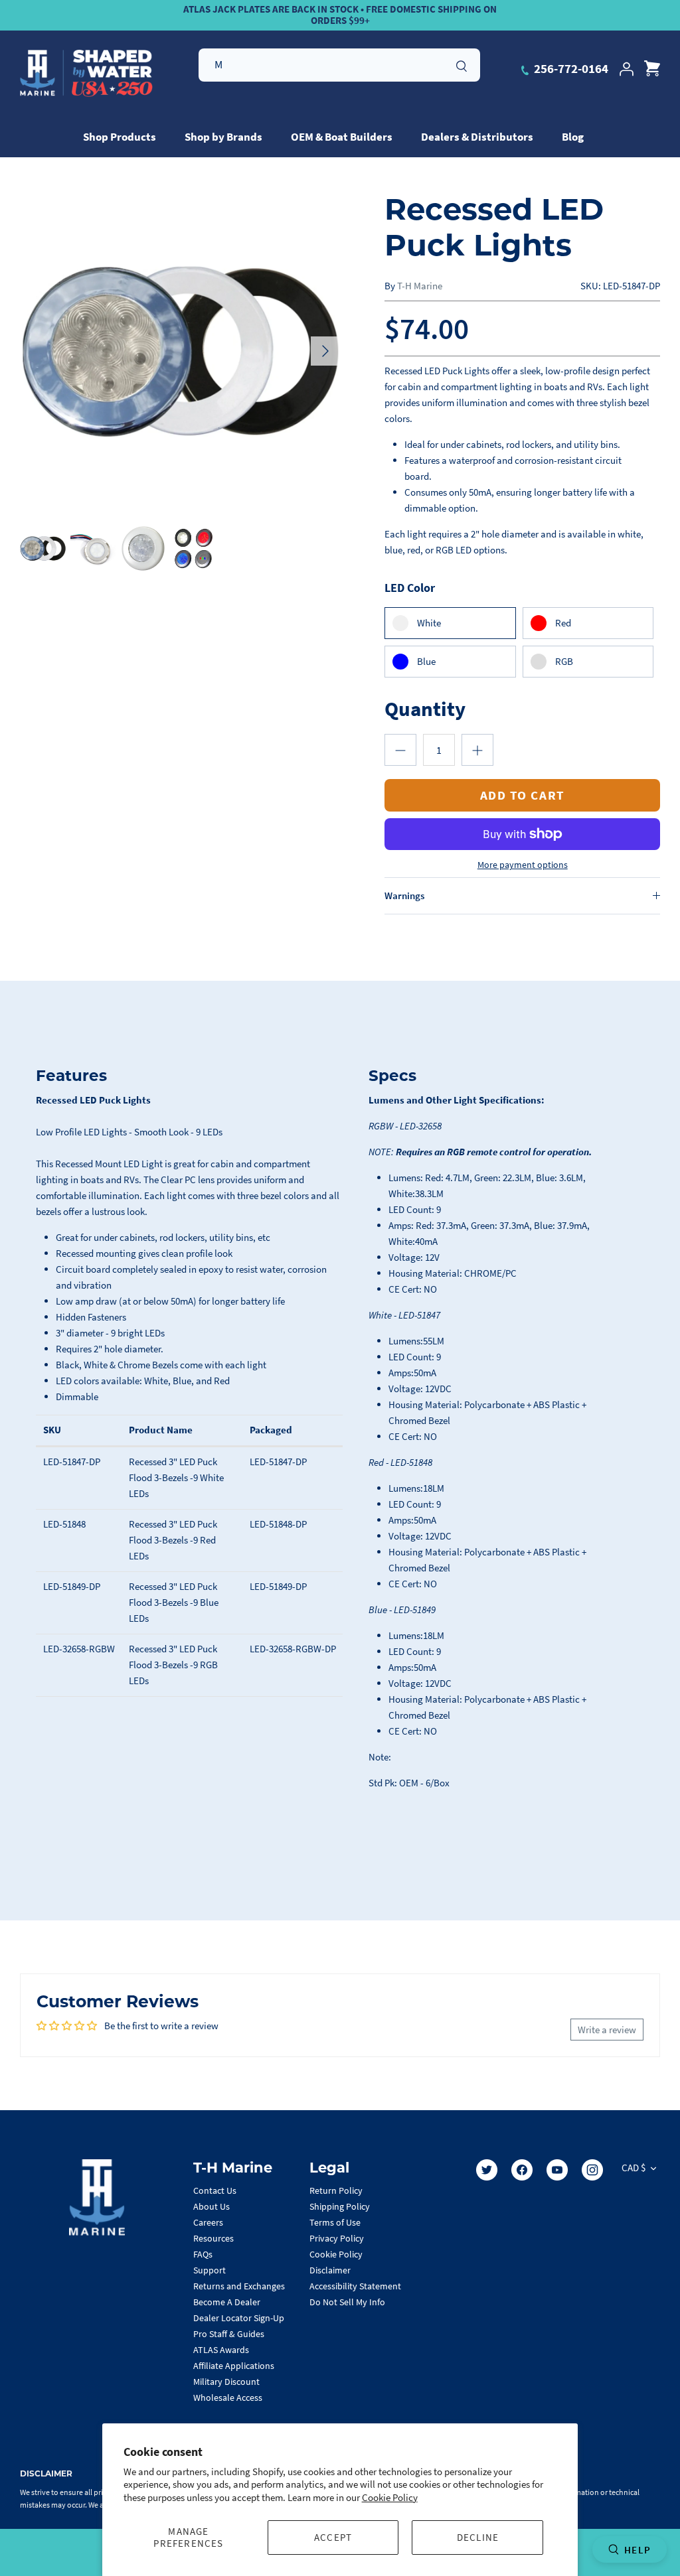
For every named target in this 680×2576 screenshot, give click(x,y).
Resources (213, 2238)
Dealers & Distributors (477, 137)
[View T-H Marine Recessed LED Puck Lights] (43, 548)
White (429, 623)
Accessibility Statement (355, 2286)
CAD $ (634, 2168)
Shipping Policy (340, 2206)
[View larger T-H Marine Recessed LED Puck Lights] (180, 351)
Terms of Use (335, 2222)
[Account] (626, 69)
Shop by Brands (223, 137)
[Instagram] (592, 2170)
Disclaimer (330, 2270)
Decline (478, 2537)
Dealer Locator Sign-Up (239, 2318)
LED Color (410, 588)
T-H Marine (420, 286)
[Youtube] (557, 2170)
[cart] (652, 69)
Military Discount (226, 2382)
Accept (333, 2537)
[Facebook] (522, 2170)
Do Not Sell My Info (347, 2302)
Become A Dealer (227, 2302)
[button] (400, 750)
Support (210, 2270)
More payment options (523, 865)
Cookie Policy (390, 2497)
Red (563, 623)
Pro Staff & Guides (229, 2334)
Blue (426, 661)
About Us (212, 2206)
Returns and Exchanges (239, 2286)
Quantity (425, 708)
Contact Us (215, 2190)
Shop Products (120, 137)
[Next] (325, 351)
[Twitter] (487, 2170)
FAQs (203, 2254)
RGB (564, 661)
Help (637, 2550)
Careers (208, 2222)
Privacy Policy (337, 2238)
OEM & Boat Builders (342, 137)
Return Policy (336, 2190)
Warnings (404, 895)
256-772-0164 (570, 68)
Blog (573, 137)
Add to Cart (523, 795)
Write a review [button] (607, 2030)
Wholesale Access (228, 2397)
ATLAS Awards (221, 2350)
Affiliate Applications (234, 2366)
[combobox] (339, 65)
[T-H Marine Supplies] (86, 74)
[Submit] (462, 64)
